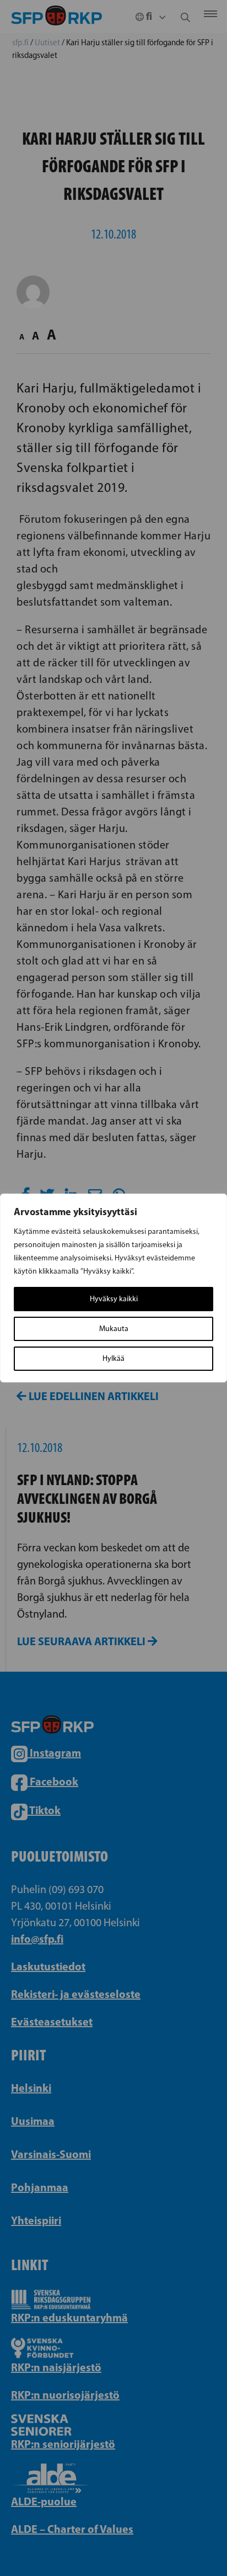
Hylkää (113, 1358)
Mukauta (114, 1329)
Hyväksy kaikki (114, 1299)
